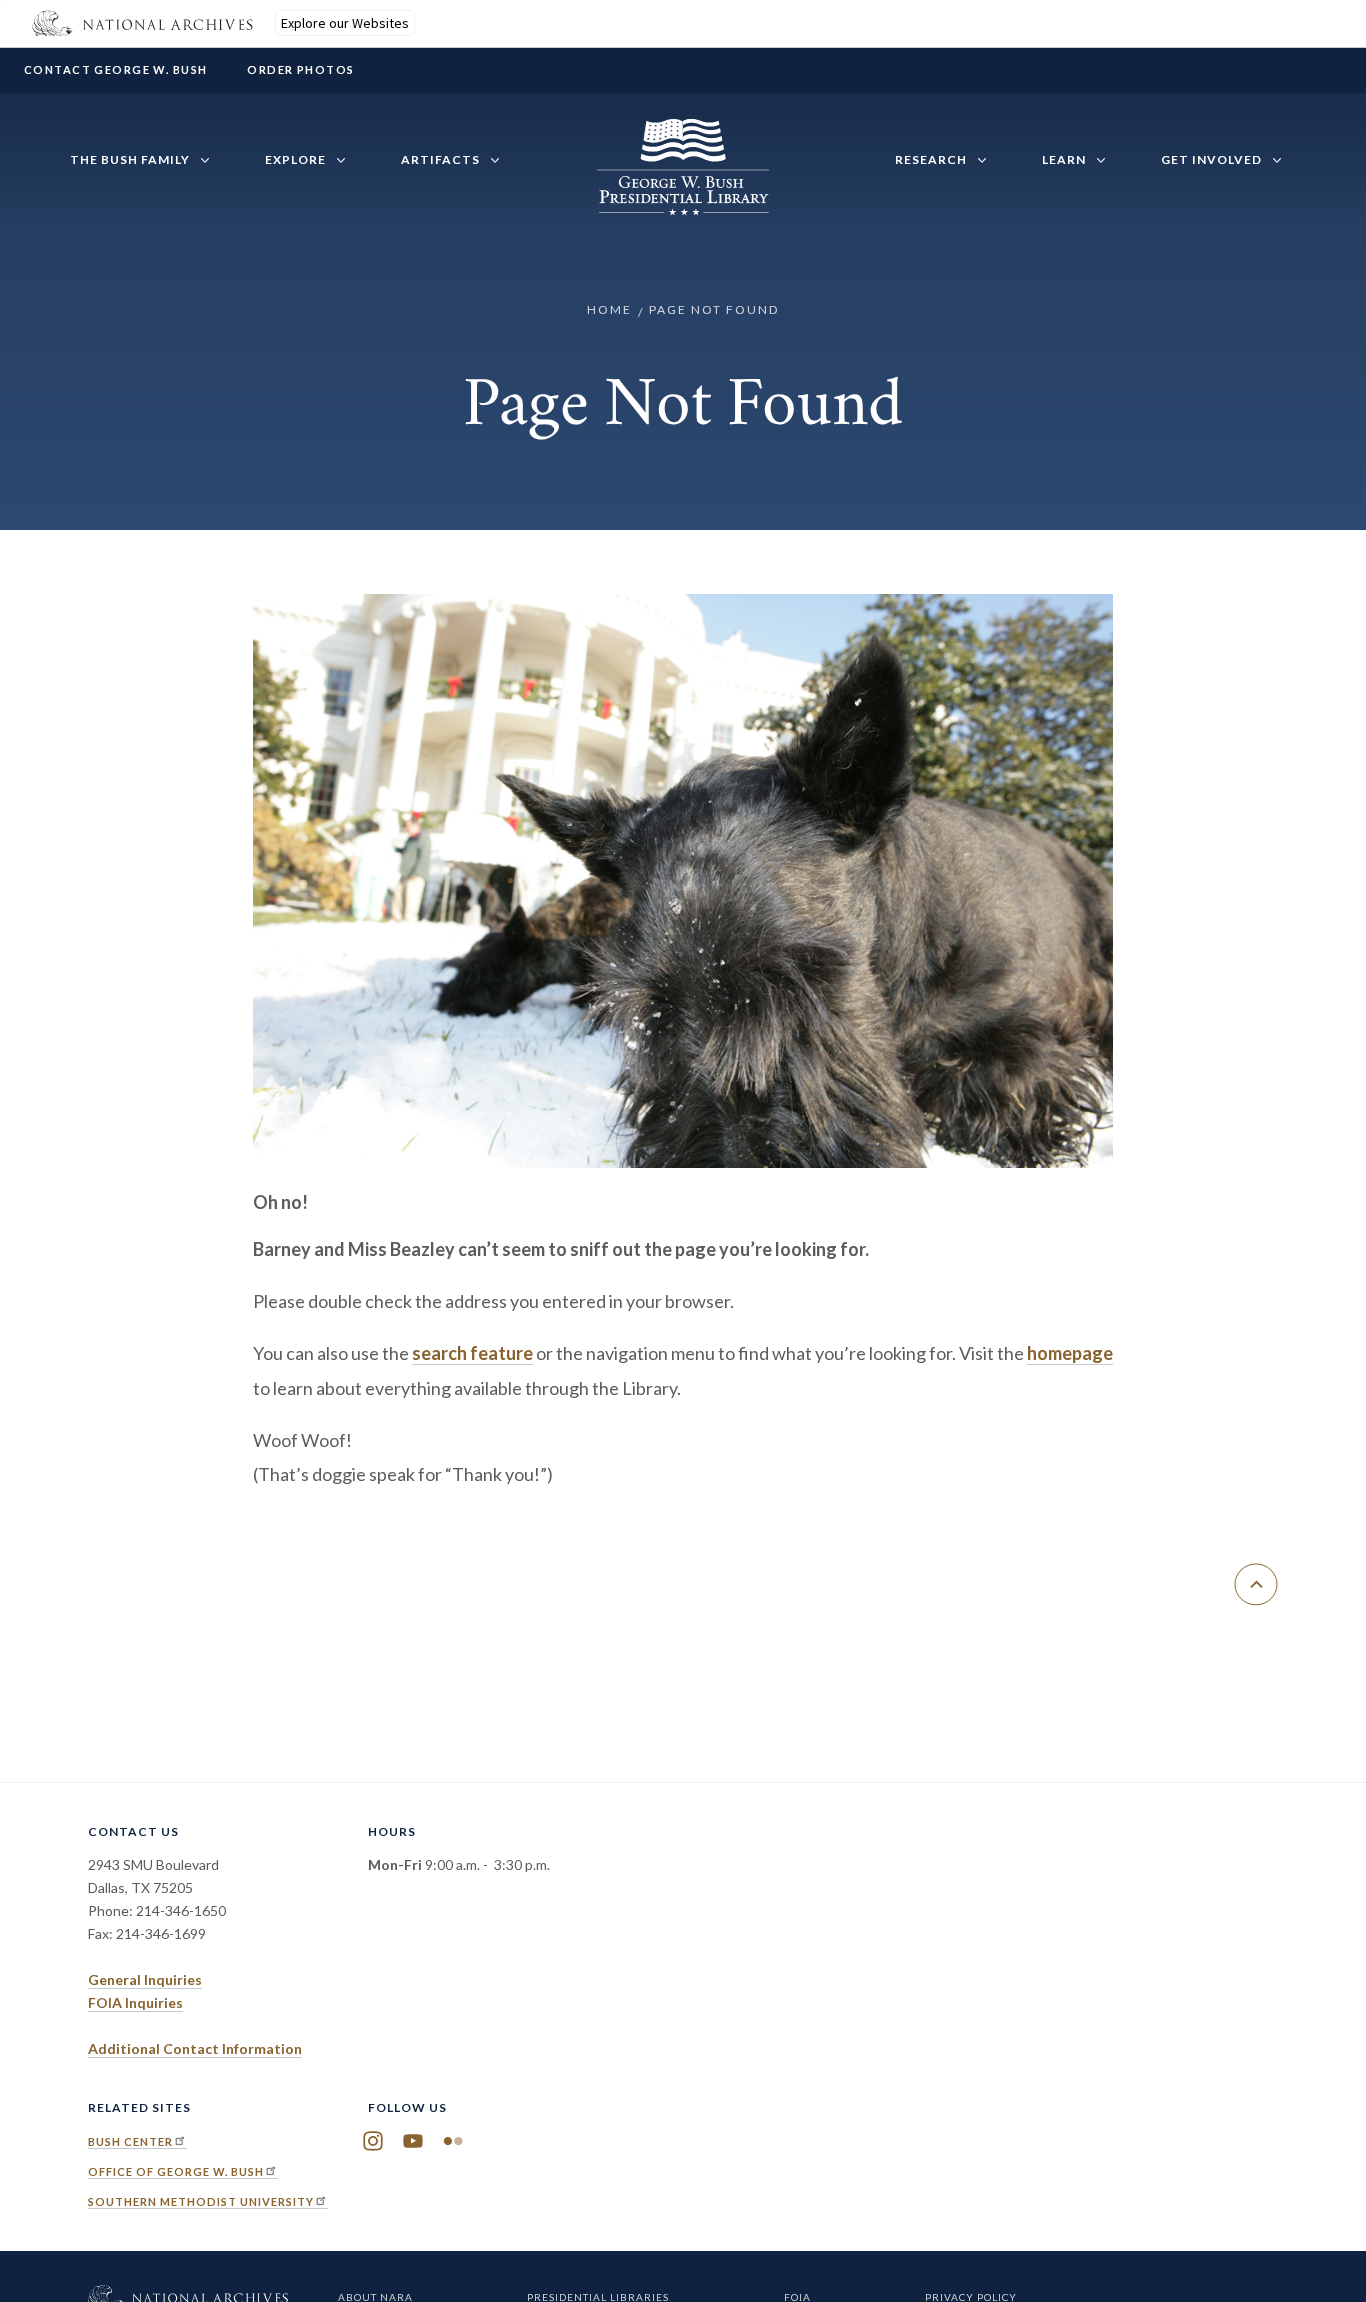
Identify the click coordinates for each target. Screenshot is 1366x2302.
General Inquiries (145, 1979)
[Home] (683, 204)
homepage (1070, 1353)
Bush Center (130, 2141)
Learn (1064, 159)
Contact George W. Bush (115, 70)
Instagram (373, 2141)
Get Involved (1211, 159)
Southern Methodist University (201, 2201)
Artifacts (440, 159)
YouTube (413, 2141)
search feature (472, 1353)
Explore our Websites (345, 23)
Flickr (453, 2141)
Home (609, 309)
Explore (295, 159)
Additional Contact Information (195, 2048)
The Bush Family (130, 159)
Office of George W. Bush (176, 2171)
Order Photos (300, 70)
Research (931, 159)
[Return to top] (1256, 1584)
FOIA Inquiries (135, 2002)
